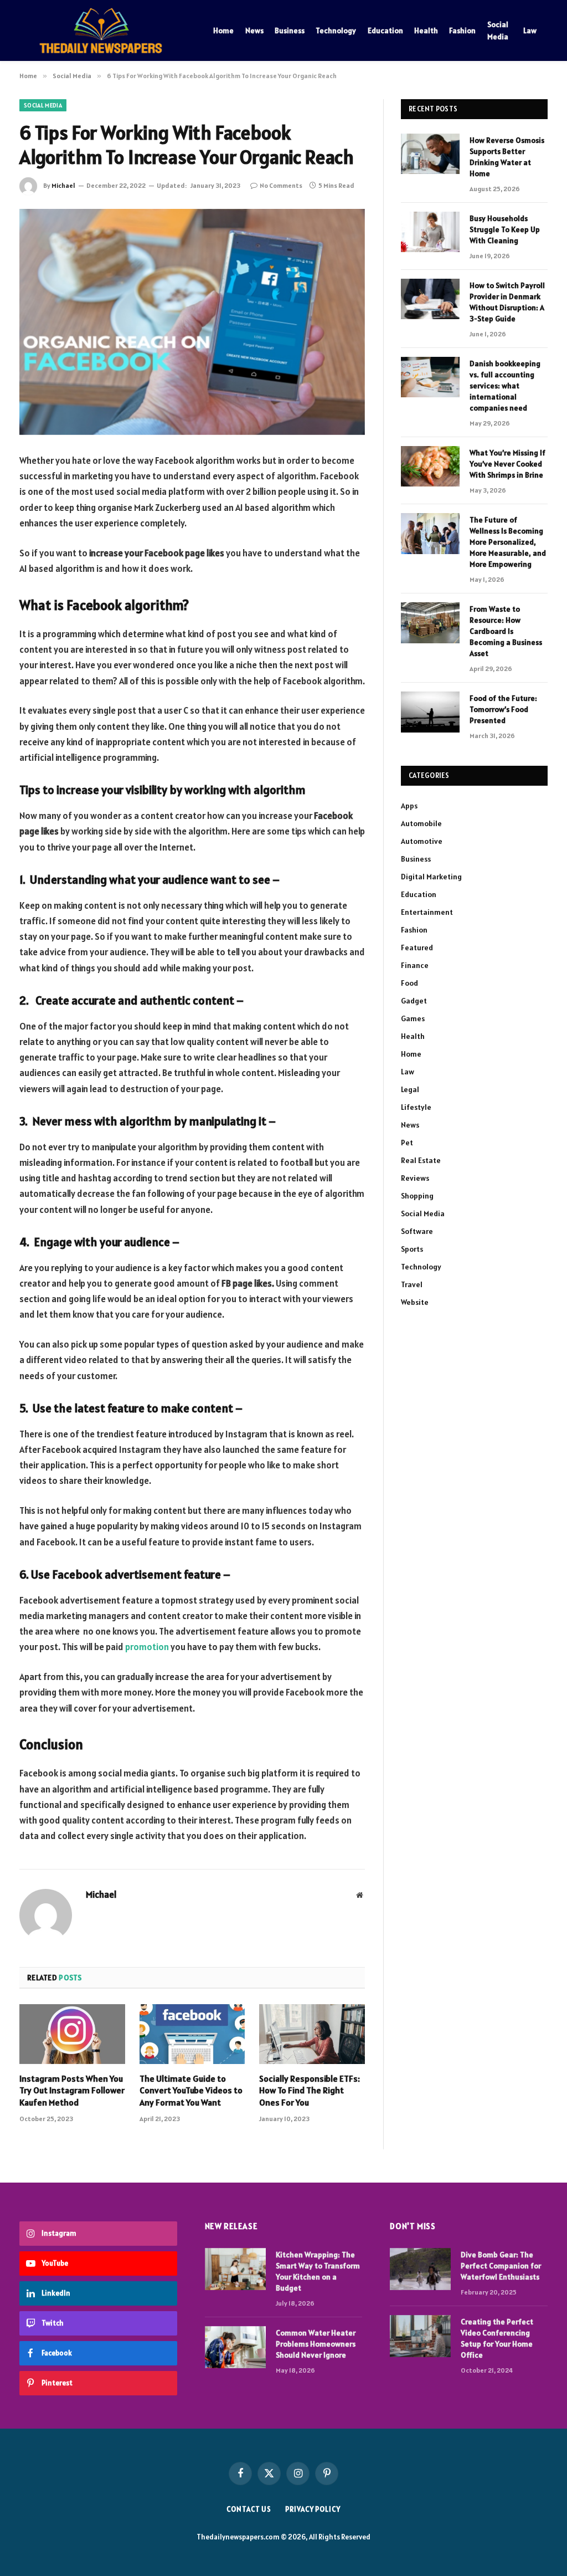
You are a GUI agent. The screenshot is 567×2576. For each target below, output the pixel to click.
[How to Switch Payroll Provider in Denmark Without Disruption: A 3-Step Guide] (430, 299)
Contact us (249, 2509)
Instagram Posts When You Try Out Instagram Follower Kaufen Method (72, 2091)
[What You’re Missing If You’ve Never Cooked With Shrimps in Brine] (430, 466)
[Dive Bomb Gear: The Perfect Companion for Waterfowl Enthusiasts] (420, 2269)
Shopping (417, 1196)
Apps (409, 806)
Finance (415, 965)
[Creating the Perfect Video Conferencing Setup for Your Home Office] (420, 2336)
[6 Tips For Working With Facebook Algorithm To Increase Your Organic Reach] (192, 322)
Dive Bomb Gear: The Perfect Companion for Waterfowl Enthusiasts (501, 2266)
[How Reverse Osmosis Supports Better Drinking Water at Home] (430, 154)
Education (385, 30)
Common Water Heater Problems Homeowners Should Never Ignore (316, 2344)
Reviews (415, 1178)
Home (223, 30)
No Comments (281, 185)
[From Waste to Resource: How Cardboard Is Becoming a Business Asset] (430, 623)
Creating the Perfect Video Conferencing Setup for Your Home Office (497, 2338)
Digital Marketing (431, 877)
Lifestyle (416, 1107)
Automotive (422, 841)
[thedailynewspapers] (102, 30)
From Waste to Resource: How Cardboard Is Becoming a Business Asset (506, 631)
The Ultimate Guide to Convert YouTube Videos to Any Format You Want (191, 2091)
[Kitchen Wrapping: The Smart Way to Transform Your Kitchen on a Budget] (235, 2269)
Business (290, 30)
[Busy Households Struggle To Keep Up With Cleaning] (430, 232)
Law (530, 30)
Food (409, 983)
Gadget (414, 1001)
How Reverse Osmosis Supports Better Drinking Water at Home (507, 157)
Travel (412, 1284)
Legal (410, 1089)
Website (415, 1302)
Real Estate (421, 1160)
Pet (407, 1143)
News (254, 30)
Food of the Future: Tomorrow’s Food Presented (503, 709)
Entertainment (427, 912)
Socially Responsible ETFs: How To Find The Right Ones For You (310, 2091)
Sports (412, 1249)
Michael (63, 185)
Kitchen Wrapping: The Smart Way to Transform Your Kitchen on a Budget (318, 2271)
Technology (336, 30)
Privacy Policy (313, 2509)
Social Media (498, 30)
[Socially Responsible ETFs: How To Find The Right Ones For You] (312, 2034)
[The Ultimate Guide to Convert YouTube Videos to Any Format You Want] (192, 2034)
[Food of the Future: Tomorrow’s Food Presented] (430, 712)
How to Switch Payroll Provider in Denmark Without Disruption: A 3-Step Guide (507, 302)
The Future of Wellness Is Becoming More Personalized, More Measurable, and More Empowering (508, 542)
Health (426, 30)
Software (417, 1231)
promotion (147, 1647)
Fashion (462, 30)
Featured (417, 948)
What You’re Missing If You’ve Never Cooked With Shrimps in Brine (507, 464)
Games (413, 1018)
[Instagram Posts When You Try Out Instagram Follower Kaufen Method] (72, 2034)
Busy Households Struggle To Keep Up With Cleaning (505, 229)
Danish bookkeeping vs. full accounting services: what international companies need (505, 386)
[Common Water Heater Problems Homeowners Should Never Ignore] (235, 2347)
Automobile (421, 823)
